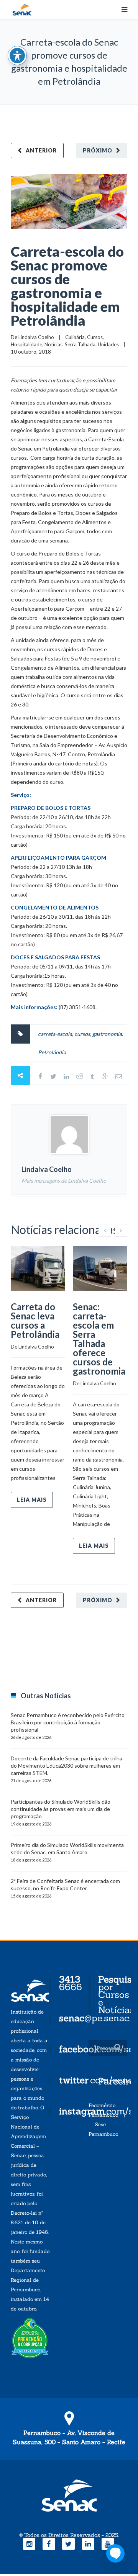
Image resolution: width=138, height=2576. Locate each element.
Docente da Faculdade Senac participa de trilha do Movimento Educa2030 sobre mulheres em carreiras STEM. (67, 1766)
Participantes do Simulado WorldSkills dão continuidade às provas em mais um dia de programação (61, 1809)
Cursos (95, 337)
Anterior (41, 150)
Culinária (75, 337)
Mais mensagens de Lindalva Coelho (64, 1181)
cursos (82, 1034)
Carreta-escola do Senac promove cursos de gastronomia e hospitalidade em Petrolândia (67, 286)
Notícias (53, 344)
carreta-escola (55, 1034)
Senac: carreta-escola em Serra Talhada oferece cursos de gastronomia (99, 1339)
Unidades (108, 344)
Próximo (98, 150)
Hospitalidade (26, 344)
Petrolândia (52, 1052)
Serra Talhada (80, 344)
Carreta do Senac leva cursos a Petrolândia (35, 1320)
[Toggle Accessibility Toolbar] (17, 56)
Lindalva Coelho (36, 337)
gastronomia (107, 1034)
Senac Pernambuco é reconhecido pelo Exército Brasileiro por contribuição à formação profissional (68, 1722)
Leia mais (32, 1500)
